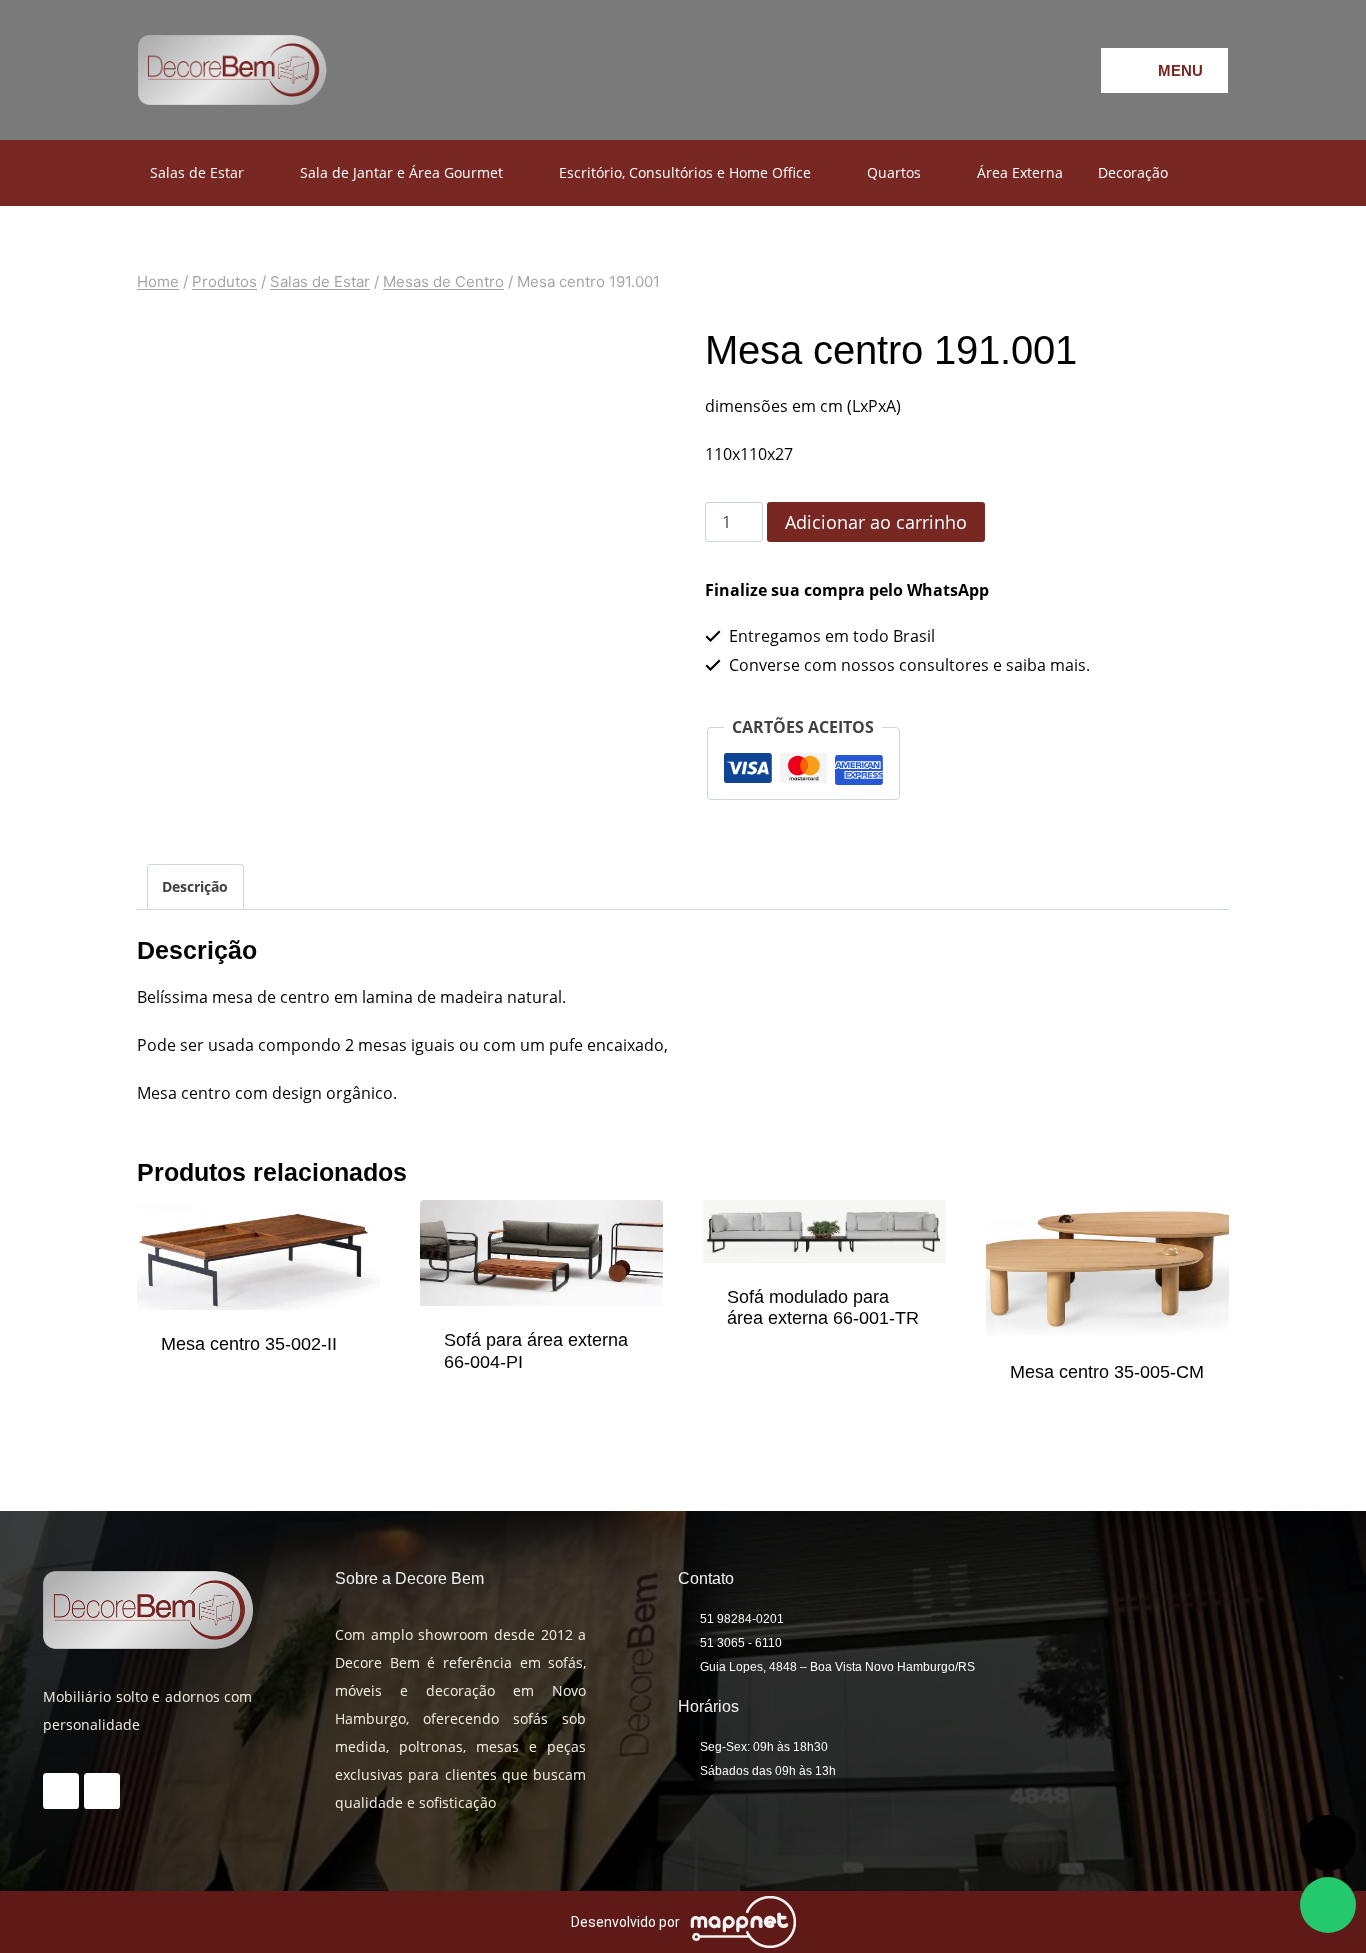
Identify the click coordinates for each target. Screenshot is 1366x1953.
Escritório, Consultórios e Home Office (685, 172)
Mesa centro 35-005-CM (1107, 1372)
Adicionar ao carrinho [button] (259, 1383)
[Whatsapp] (1031, 70)
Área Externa (1020, 172)
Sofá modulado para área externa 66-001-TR (823, 1308)
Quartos (894, 172)
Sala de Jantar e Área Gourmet (401, 172)
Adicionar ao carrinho (876, 522)
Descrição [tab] (195, 886)
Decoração (1133, 172)
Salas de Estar (197, 172)
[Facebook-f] (921, 70)
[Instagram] (976, 70)
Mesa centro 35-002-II (249, 1344)
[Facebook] (102, 1791)
